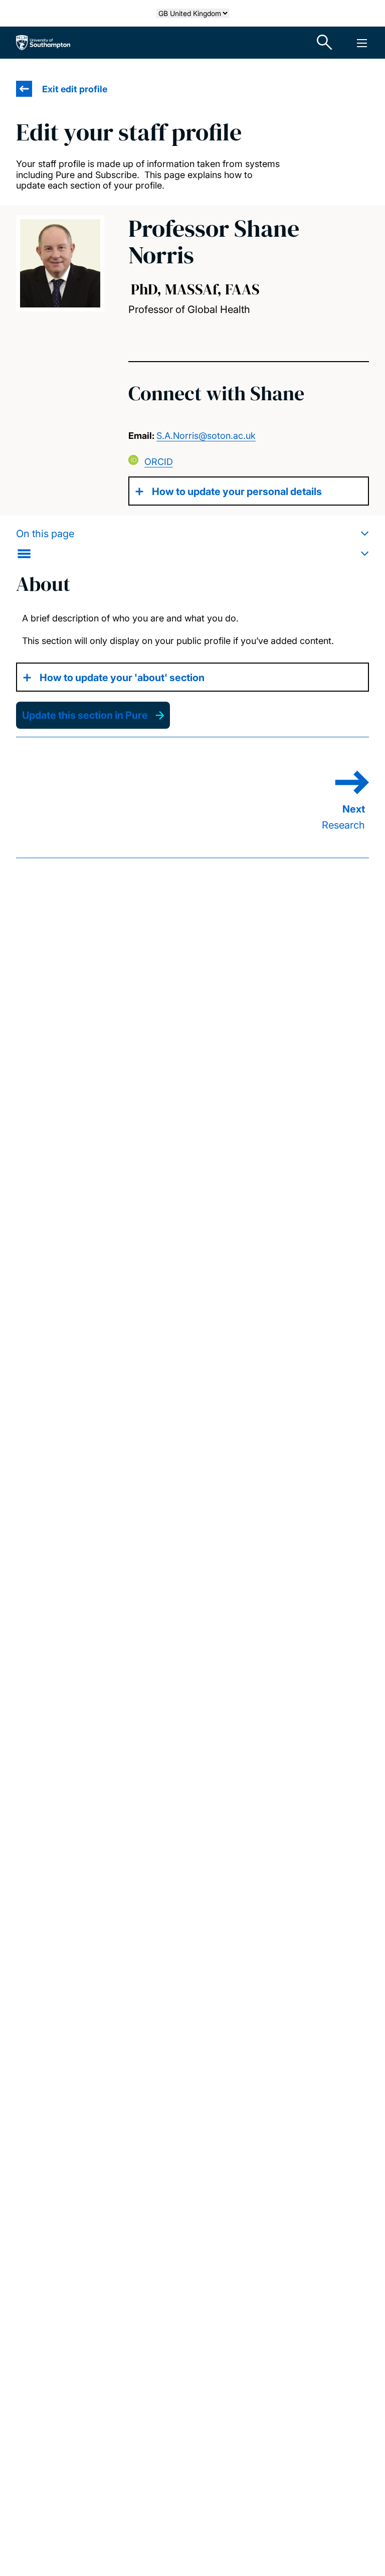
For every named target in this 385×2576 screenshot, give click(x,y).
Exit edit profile (75, 89)
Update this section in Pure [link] (85, 715)
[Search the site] (325, 43)
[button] (192, 544)
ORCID (159, 462)
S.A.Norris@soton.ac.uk (206, 436)
